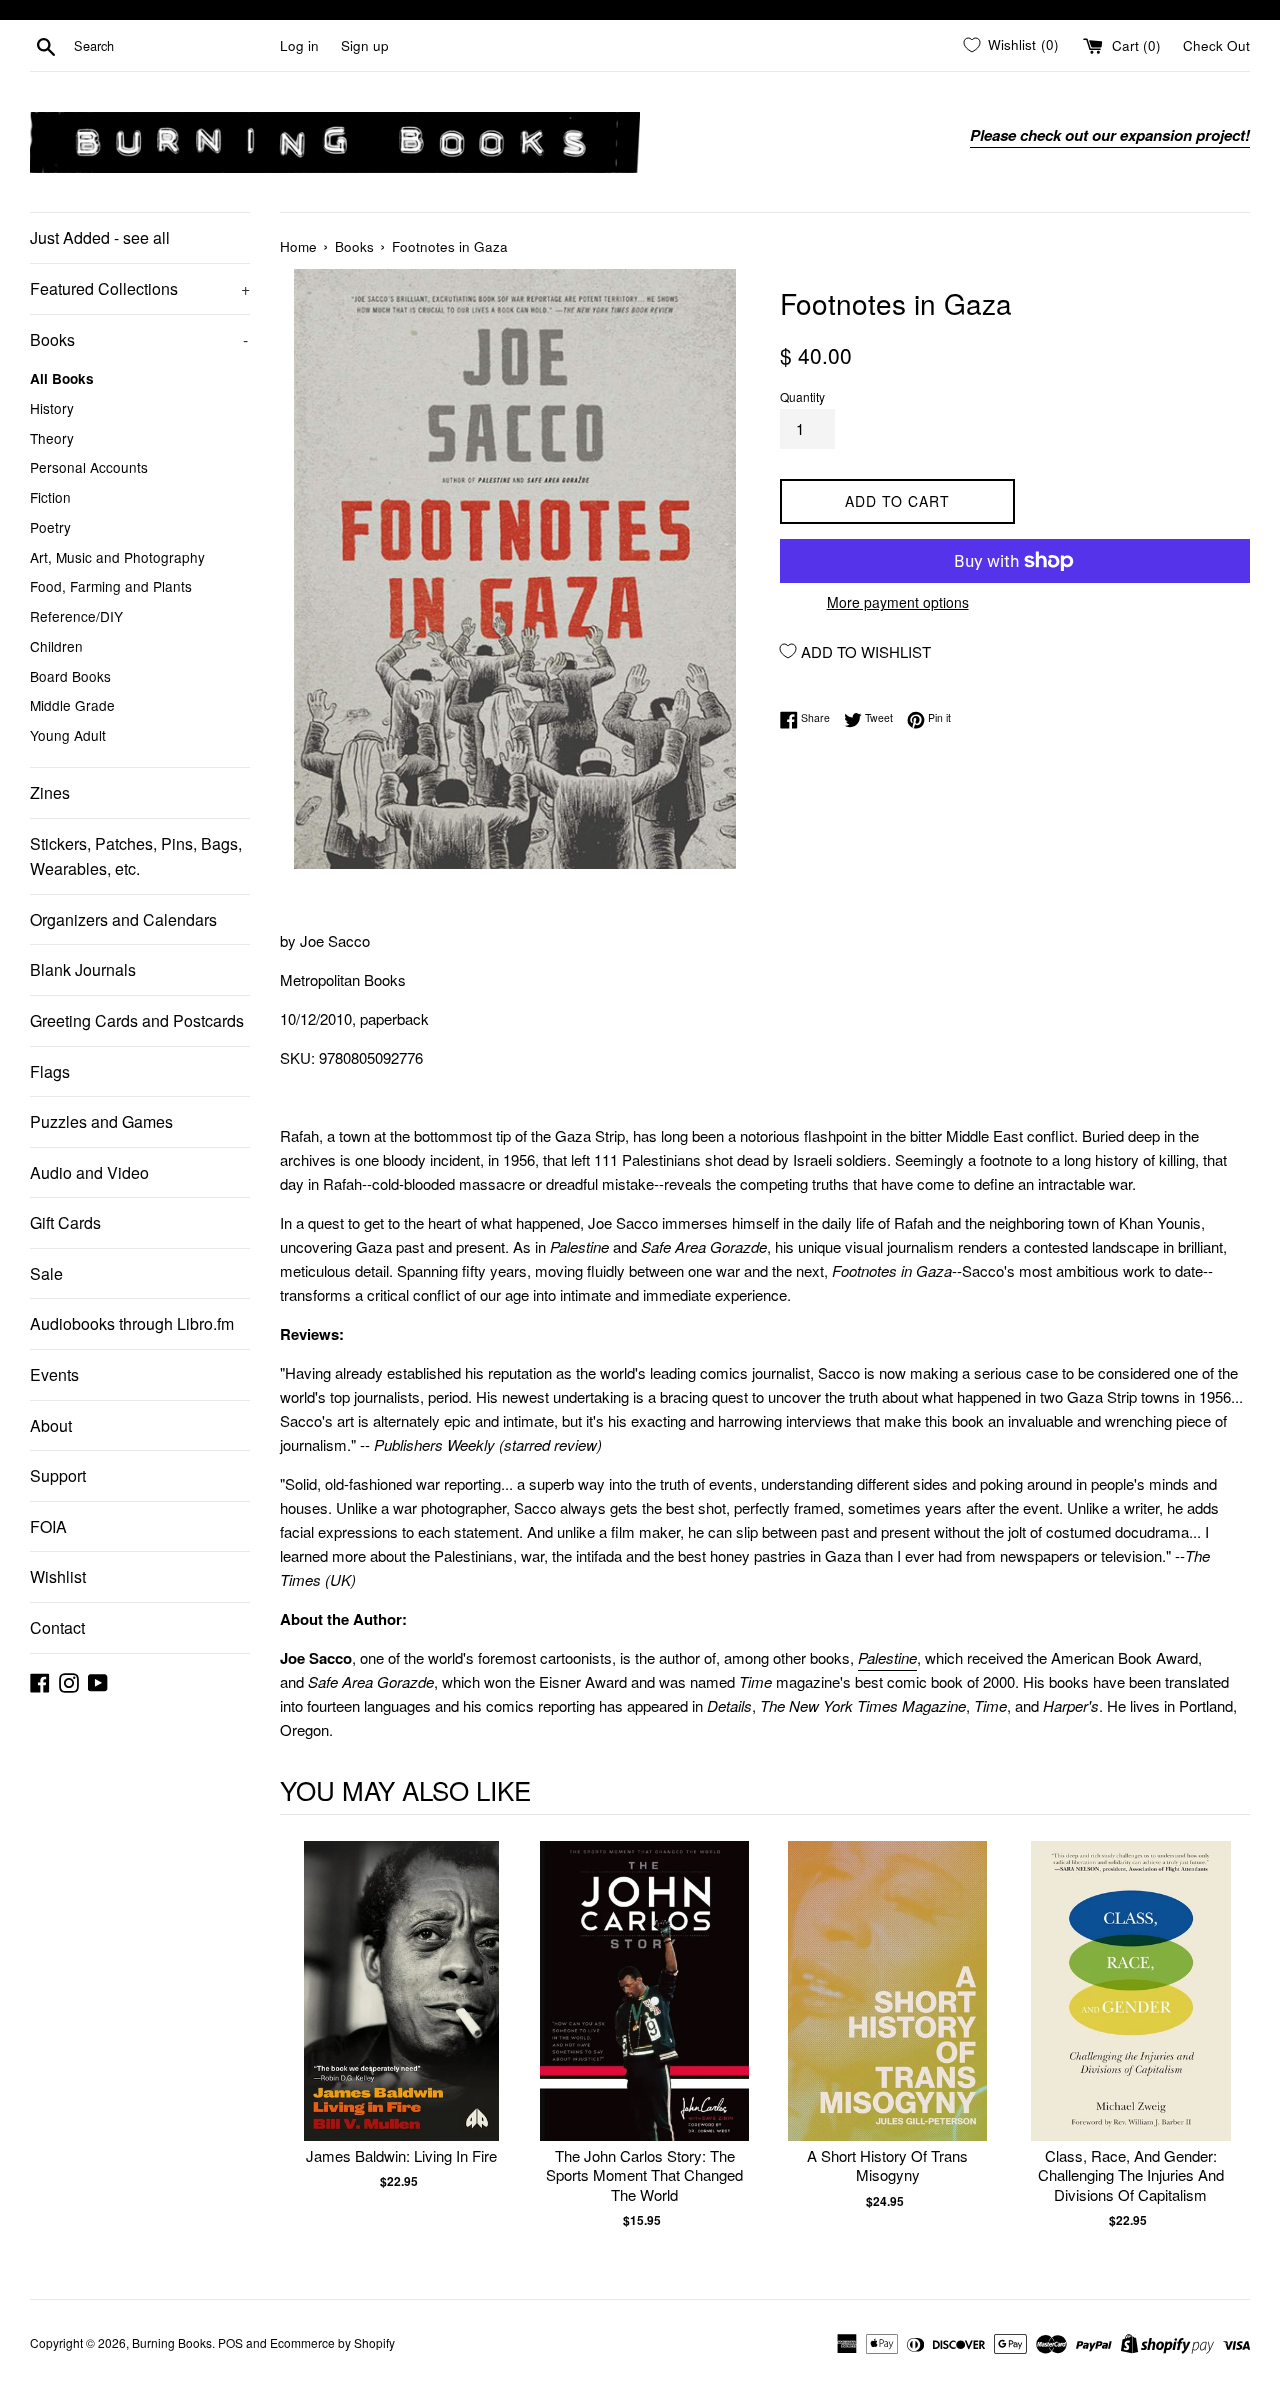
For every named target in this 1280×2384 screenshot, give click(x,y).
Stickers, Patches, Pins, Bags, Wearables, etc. (136, 856)
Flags (50, 1071)
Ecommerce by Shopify (332, 2342)
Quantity (802, 396)
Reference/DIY (76, 616)
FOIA (48, 1526)
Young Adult (68, 735)
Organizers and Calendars (123, 919)
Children (56, 646)
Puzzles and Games (101, 1121)
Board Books (70, 676)
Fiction (50, 497)
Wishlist (58, 1576)
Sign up (365, 45)
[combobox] (173, 46)
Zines (50, 792)
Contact (57, 1627)
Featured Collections (140, 288)
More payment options (898, 602)
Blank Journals (83, 969)
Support (58, 1475)
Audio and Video (89, 1172)
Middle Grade (72, 705)
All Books (62, 378)
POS (230, 2342)
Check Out (1216, 45)
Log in (299, 45)
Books (139, 339)
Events (54, 1374)
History (52, 408)
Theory (52, 438)
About (51, 1425)
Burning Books (172, 2342)
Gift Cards (65, 1222)
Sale (46, 1273)
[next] (1230, 2045)
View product (401, 2011)
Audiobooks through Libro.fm (132, 1323)
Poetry (50, 527)
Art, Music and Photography (117, 557)
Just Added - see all (100, 237)
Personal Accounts (89, 467)
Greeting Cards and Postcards (137, 1020)
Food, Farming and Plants (111, 586)
